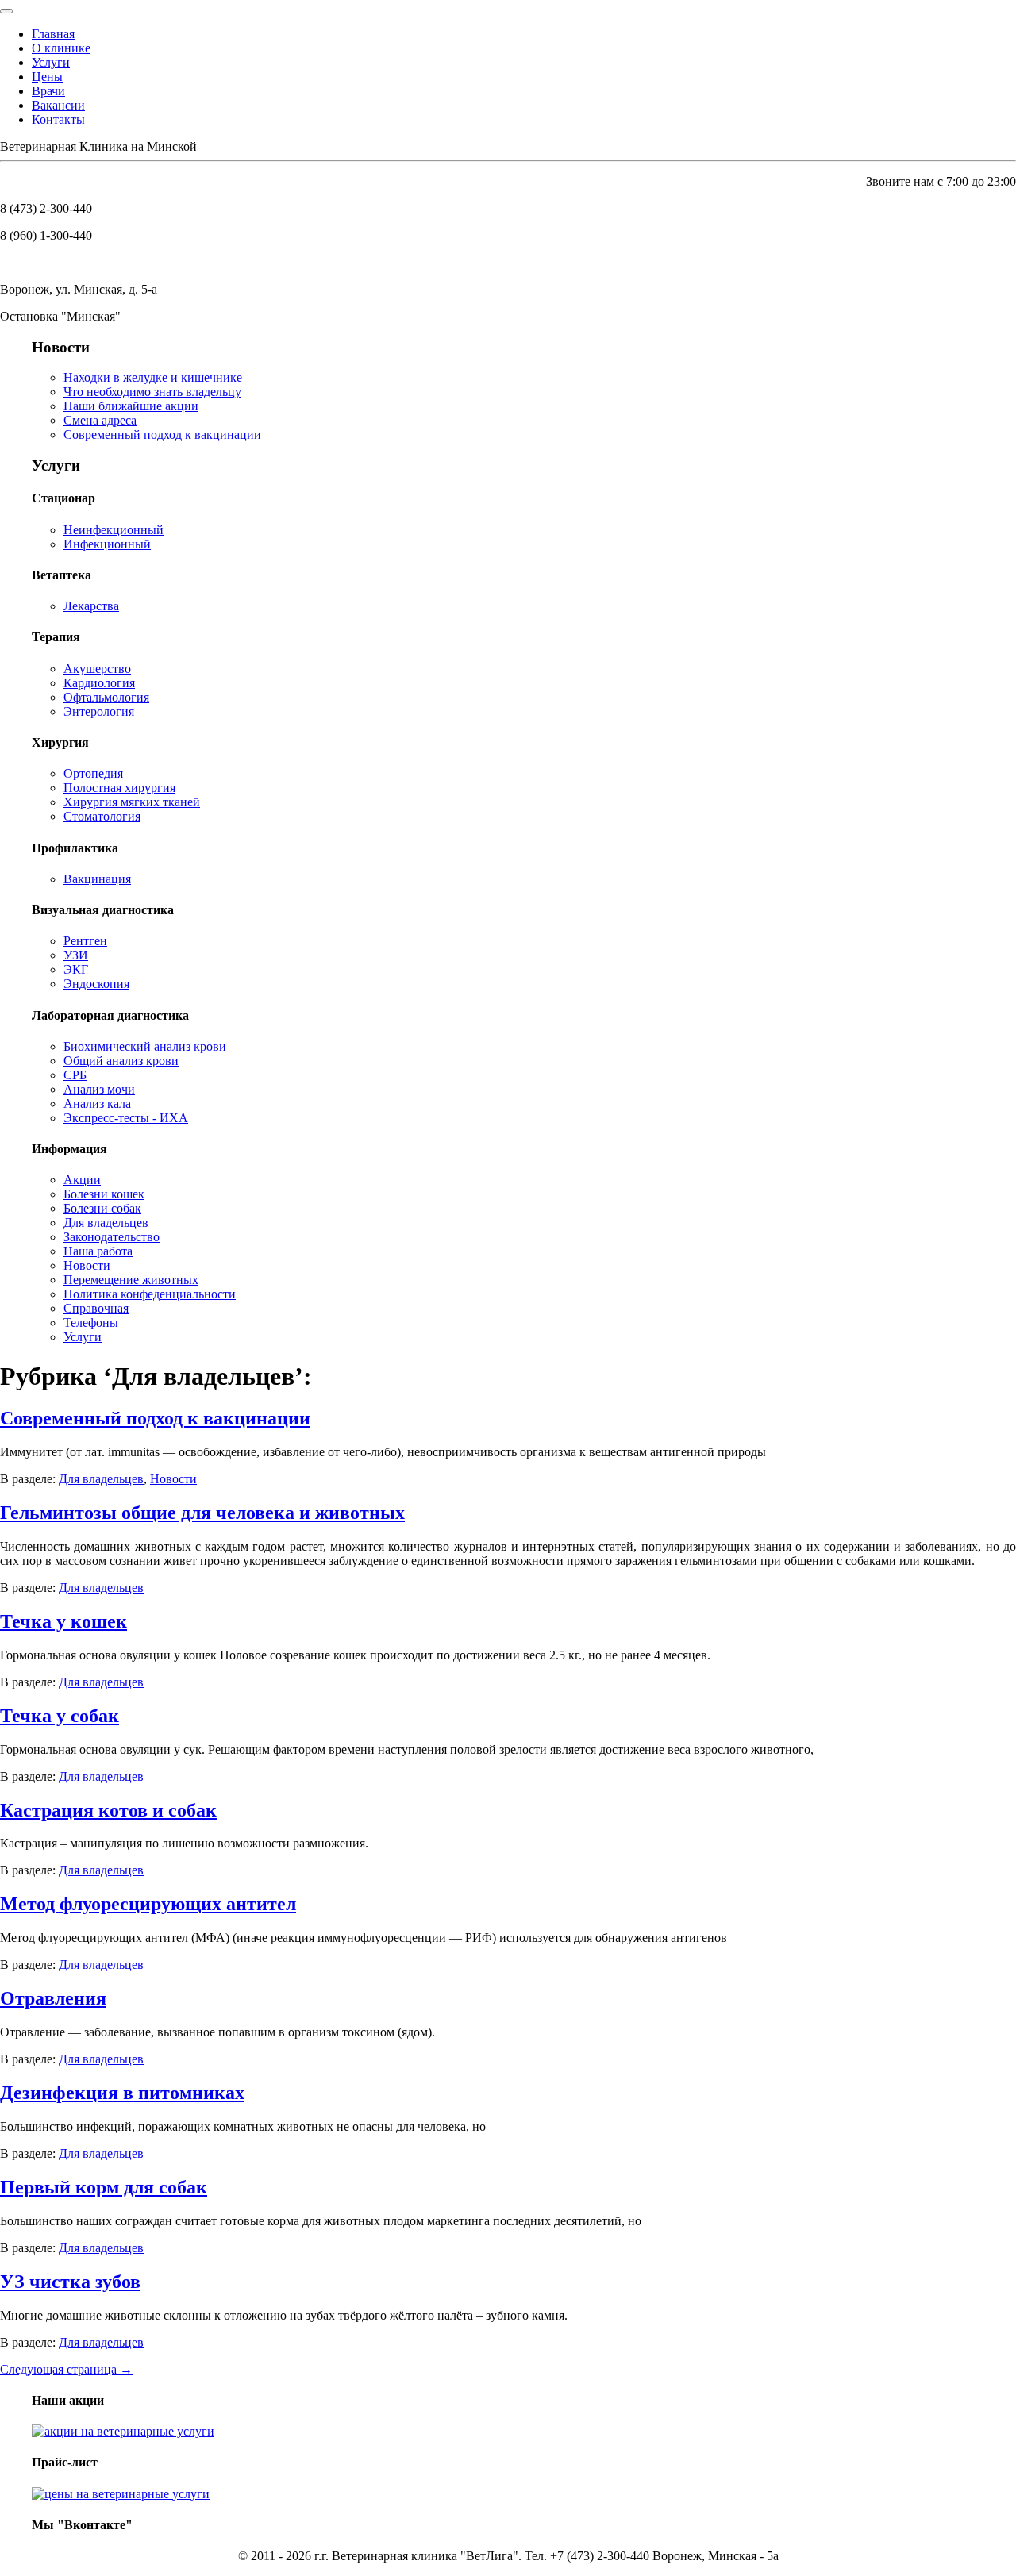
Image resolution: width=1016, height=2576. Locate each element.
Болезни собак (102, 1208)
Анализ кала (97, 1103)
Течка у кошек (63, 1621)
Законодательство (112, 1237)
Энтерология (99, 711)
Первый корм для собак (104, 2187)
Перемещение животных (131, 1280)
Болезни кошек (104, 1194)
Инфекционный (107, 544)
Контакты (58, 119)
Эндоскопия (96, 984)
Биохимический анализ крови (145, 1046)
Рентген (85, 941)
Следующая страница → (66, 2369)
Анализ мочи (99, 1089)
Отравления (53, 1998)
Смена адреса (100, 420)
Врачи (48, 91)
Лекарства (91, 606)
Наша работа (98, 1251)
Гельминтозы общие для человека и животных (202, 1513)
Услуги (51, 62)
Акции (82, 1180)
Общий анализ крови (121, 1061)
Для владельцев (106, 1223)
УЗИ (76, 955)
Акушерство (97, 669)
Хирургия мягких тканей (132, 802)
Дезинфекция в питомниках (122, 2093)
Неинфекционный (114, 530)
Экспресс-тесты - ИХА (126, 1118)
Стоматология (102, 816)
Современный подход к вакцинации (162, 434)
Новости (87, 1265)
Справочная (96, 1308)
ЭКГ (76, 969)
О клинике (61, 48)
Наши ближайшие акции (131, 406)
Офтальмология (106, 697)
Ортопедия (93, 773)
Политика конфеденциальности (150, 1294)
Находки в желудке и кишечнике (153, 377)
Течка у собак (60, 1716)
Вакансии (58, 105)
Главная (53, 34)
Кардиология (99, 683)
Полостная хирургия (119, 788)
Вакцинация (97, 879)
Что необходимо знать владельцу (152, 392)
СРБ (75, 1075)
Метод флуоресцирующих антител (148, 1904)
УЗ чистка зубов (70, 2282)
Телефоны (91, 1323)
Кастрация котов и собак (108, 1810)
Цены (47, 77)
